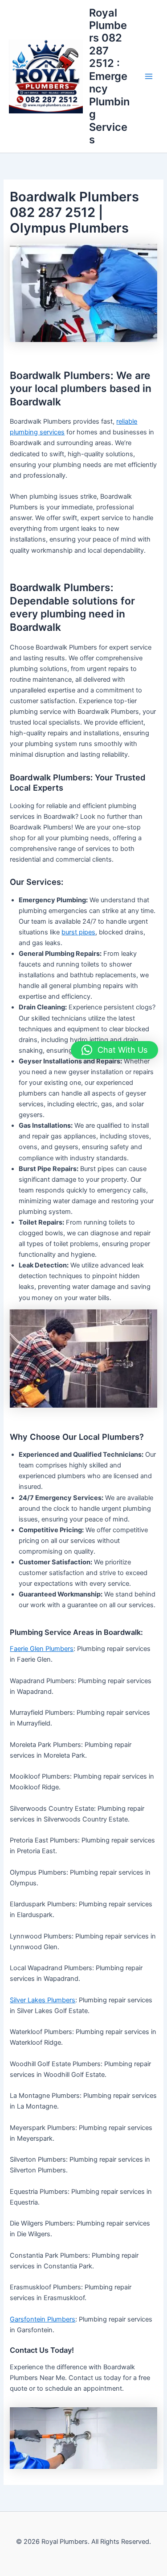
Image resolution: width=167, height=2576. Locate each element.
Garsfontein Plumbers (43, 2319)
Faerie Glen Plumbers (42, 1649)
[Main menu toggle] (149, 76)
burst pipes (78, 932)
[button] (114, 1050)
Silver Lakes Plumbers (43, 2000)
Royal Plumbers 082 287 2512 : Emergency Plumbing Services (109, 76)
